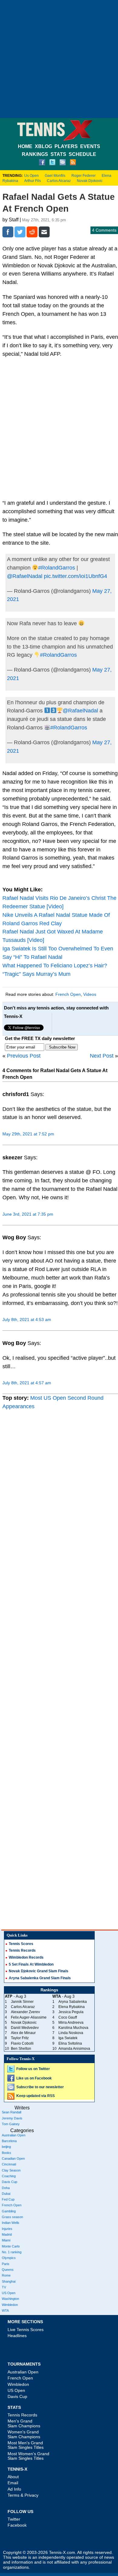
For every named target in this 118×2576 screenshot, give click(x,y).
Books (7, 2153)
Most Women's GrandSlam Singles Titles (28, 2456)
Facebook (17, 2525)
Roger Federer (84, 176)
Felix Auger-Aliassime (29, 2017)
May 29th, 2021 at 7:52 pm (28, 1134)
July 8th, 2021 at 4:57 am (27, 1383)
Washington (10, 2299)
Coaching (9, 2176)
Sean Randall (11, 2112)
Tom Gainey (11, 2124)
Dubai (6, 2194)
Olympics (9, 2258)
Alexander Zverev (25, 2012)
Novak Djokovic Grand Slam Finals (39, 1971)
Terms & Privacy (23, 2495)
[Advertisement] (59, 59)
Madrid (7, 2234)
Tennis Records (22, 1950)
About (13, 2477)
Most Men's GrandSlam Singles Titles (26, 2445)
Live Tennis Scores (26, 2330)
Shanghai (9, 2281)
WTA (5, 2310)
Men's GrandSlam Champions (24, 2423)
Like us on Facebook (34, 2078)
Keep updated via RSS (36, 2096)
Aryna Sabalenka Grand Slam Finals (40, 1978)
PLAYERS (66, 146)
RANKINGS (35, 154)
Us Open (31, 176)
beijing (6, 2147)
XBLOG (43, 146)
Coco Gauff (68, 2017)
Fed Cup (8, 2199)
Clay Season (11, 2170)
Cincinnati (9, 2164)
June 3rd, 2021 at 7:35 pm (28, 1214)
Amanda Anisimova (74, 2049)
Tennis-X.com (62, 2553)
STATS (58, 154)
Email (13, 2483)
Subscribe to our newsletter (40, 2087)
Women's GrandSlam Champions (24, 2434)
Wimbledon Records (26, 1957)
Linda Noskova (71, 2033)
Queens (8, 2270)
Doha (6, 2188)
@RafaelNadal (25, 576)
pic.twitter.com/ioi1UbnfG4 (75, 576)
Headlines (17, 2336)
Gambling (9, 2211)
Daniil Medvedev (25, 2028)
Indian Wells (11, 2223)
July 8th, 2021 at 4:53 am (27, 1319)
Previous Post (24, 1056)
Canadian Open (13, 2158)
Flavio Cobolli (22, 2043)
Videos (90, 994)
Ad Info (14, 2489)
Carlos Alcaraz (59, 181)
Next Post (102, 1056)
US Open (9, 2293)
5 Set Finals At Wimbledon (31, 1964)
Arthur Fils (33, 181)
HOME (25, 146)
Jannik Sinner (22, 2002)
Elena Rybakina (72, 2007)
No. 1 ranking (12, 2252)
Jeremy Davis (12, 2118)
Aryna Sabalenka (73, 2002)
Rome (6, 2275)
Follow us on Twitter (33, 2069)
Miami (6, 2240)
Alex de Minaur (23, 2033)
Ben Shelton (21, 2049)
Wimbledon (10, 2305)
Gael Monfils (55, 176)
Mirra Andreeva (71, 2023)
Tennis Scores (21, 1944)
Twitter (14, 2519)
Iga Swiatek (68, 2038)
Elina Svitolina (70, 2043)
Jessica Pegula (71, 2012)
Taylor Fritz (20, 2038)
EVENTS (90, 146)
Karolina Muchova (73, 2028)
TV (4, 2287)
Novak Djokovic (90, 181)
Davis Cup (10, 2182)
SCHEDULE (82, 154)
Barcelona (9, 2141)
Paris (6, 2264)
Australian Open (14, 2135)
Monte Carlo (11, 2246)
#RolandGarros (57, 568)
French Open (68, 994)
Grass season (12, 2217)
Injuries (7, 2229)
